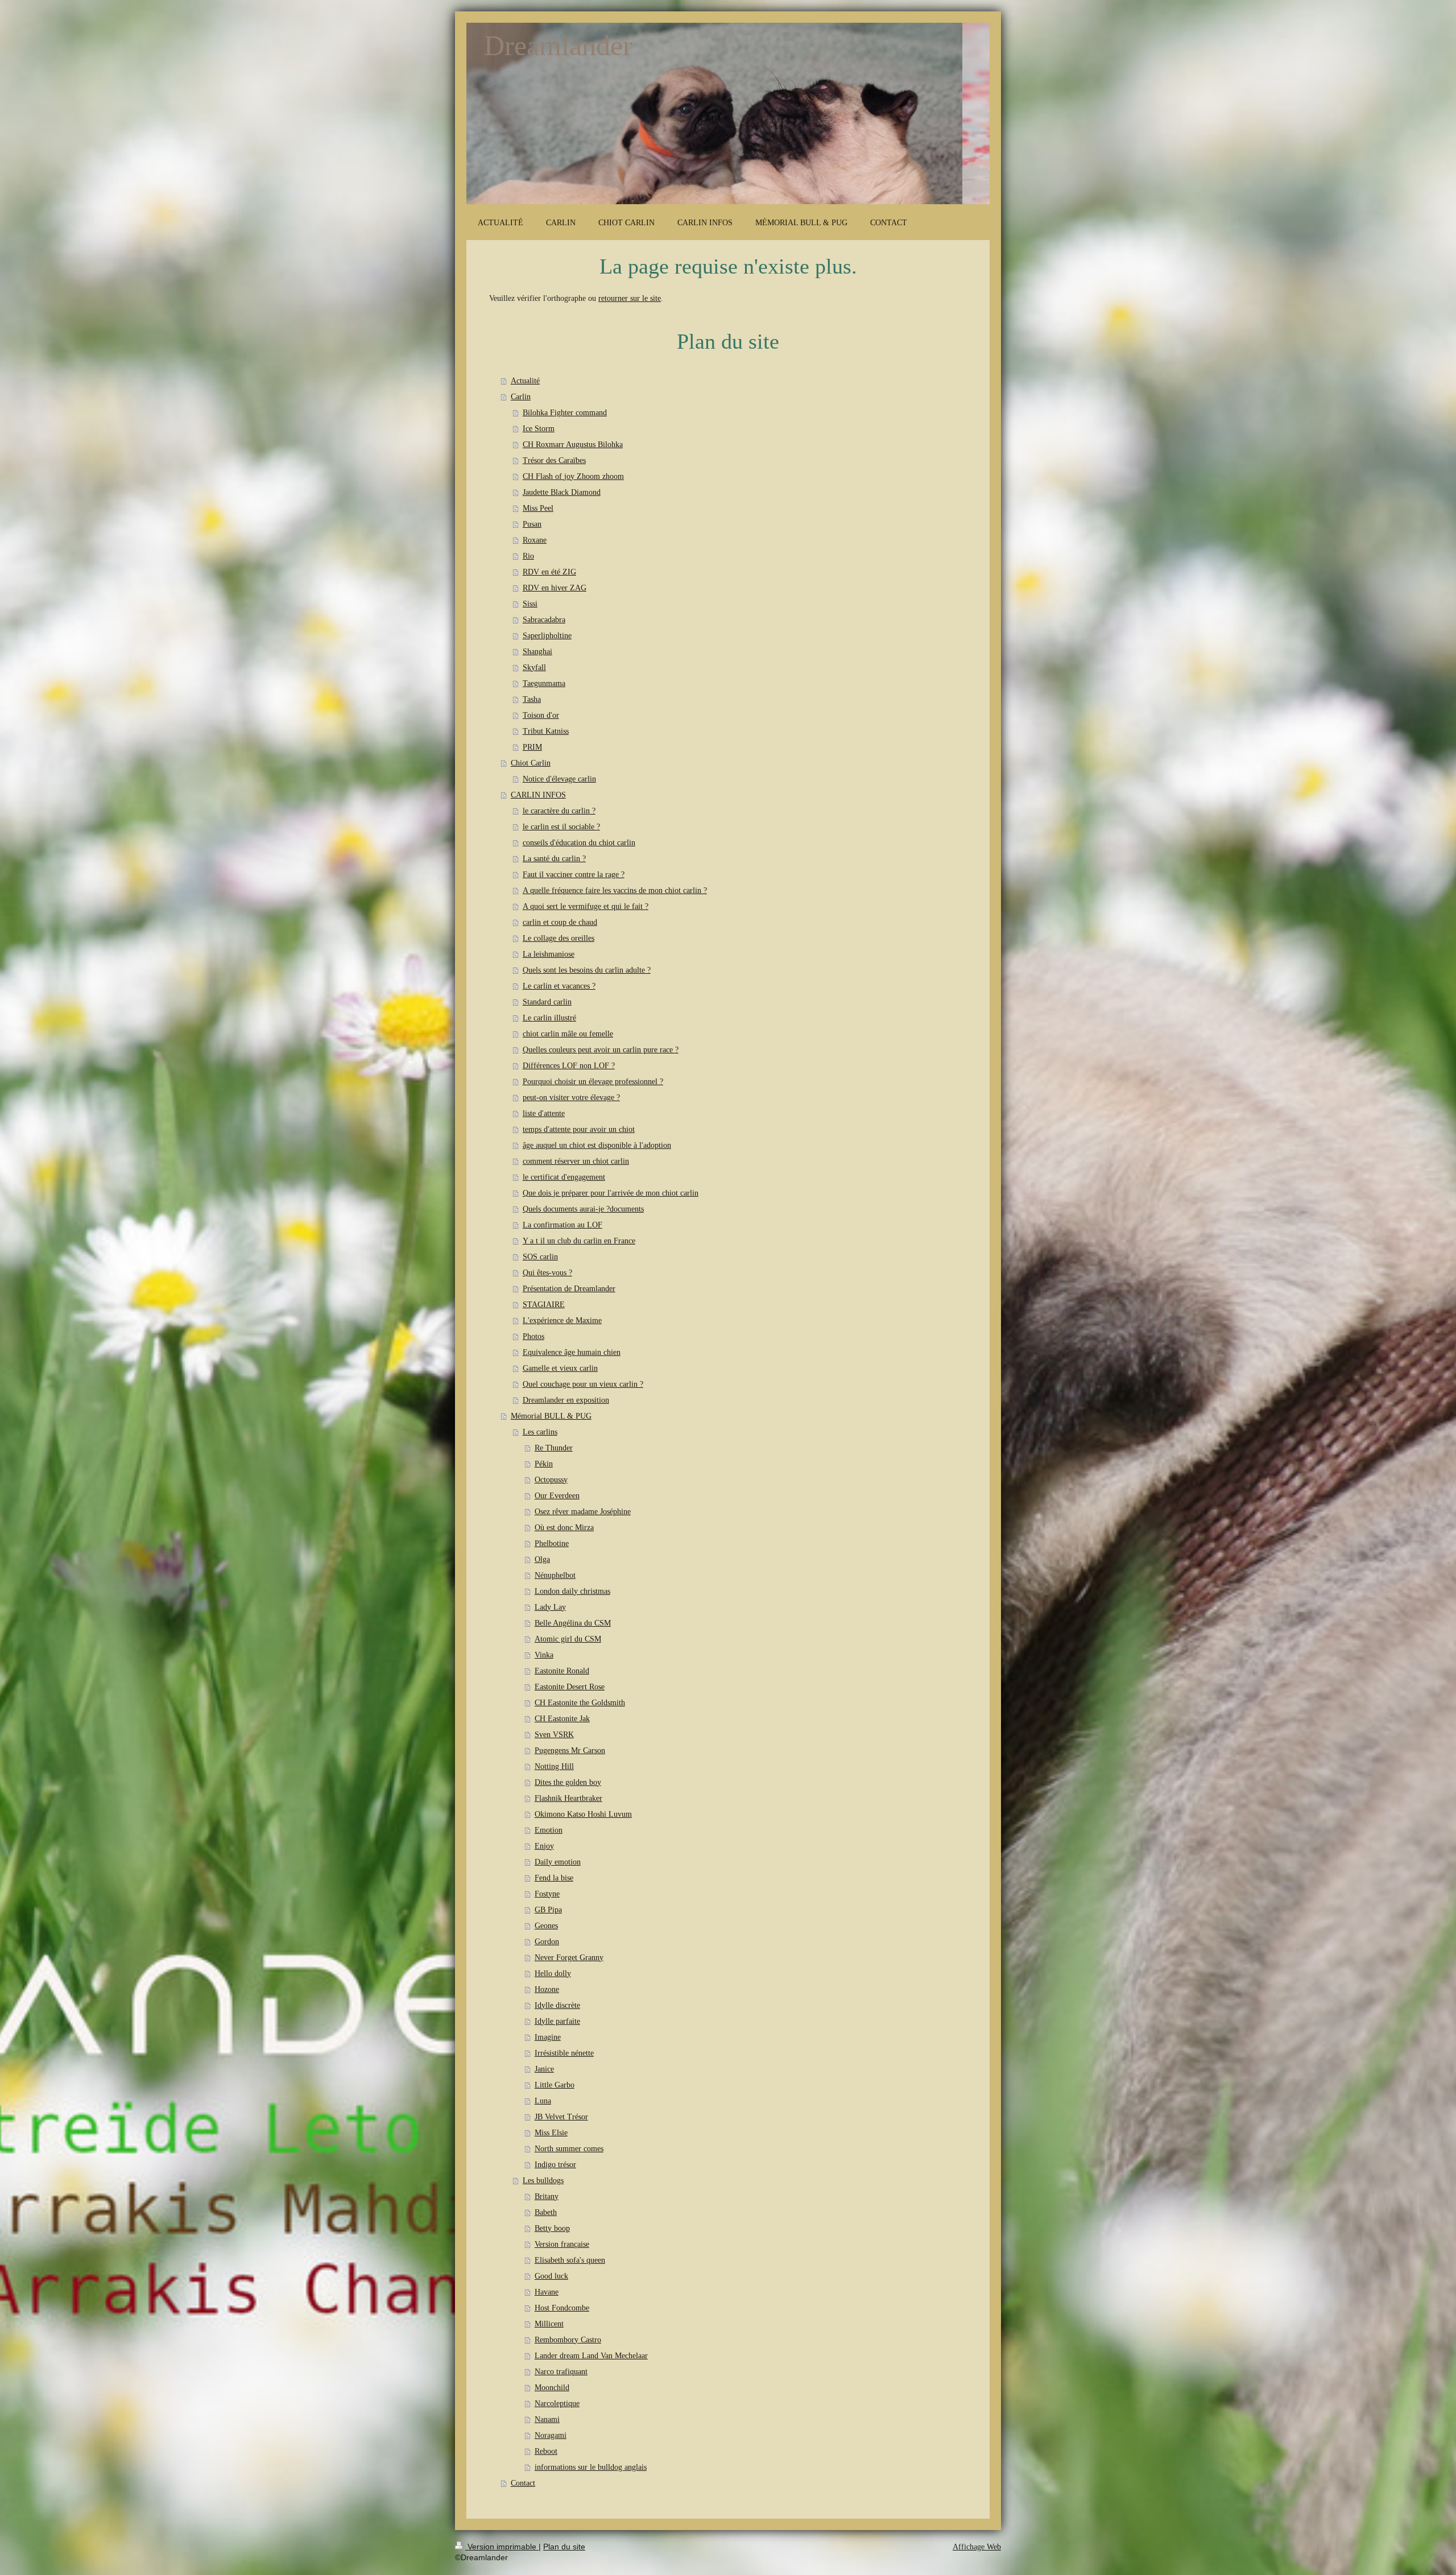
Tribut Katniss (546, 731)
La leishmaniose (549, 954)
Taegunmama (544, 683)
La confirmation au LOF (562, 1225)
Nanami (547, 2419)
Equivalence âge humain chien (572, 1352)
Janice (544, 2069)
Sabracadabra (544, 620)
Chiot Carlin (531, 763)
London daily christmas (572, 1591)
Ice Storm (539, 429)
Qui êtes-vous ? (547, 1273)
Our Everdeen (557, 1496)
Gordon (547, 1942)
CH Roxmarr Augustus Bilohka (573, 445)
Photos (533, 1336)
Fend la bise (554, 1878)
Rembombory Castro (568, 2340)
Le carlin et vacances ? (559, 986)
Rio (528, 556)
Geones (546, 1926)
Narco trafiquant (561, 2372)
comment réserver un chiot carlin (576, 1161)
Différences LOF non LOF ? (569, 1066)
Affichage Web (977, 2547)
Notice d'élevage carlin (559, 779)
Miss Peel (538, 508)
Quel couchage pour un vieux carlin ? (583, 1384)
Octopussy (551, 1480)
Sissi (530, 604)
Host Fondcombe (562, 2308)
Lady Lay (550, 1607)
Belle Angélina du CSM (573, 1623)
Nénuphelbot (555, 1575)
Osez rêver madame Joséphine (583, 1512)
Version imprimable (502, 2547)
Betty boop (552, 2228)
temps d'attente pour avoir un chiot (579, 1129)
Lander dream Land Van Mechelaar (591, 2356)
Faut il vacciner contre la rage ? (574, 875)
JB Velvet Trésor (561, 2117)
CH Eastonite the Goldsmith (580, 1703)
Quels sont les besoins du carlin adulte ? (587, 970)
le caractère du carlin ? (559, 811)
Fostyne (547, 1894)
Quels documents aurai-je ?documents (583, 1209)
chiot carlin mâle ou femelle (568, 1034)
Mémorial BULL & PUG (551, 1416)
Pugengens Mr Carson (570, 1751)
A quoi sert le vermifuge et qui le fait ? (586, 906)
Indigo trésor (555, 2165)
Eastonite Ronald (562, 1671)
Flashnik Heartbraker (568, 1798)
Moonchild (552, 2388)
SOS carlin (540, 1257)
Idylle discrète (557, 2005)
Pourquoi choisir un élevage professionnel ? (593, 1082)
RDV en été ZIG (549, 572)
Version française (562, 2244)
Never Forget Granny (569, 1958)
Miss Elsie (551, 2133)
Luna (543, 2101)
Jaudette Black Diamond (562, 492)
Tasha (532, 699)
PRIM (532, 747)
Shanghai (537, 652)
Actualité (525, 381)
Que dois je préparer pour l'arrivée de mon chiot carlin (611, 1193)
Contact (523, 2483)
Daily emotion (558, 1862)
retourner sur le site (630, 298)
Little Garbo (555, 2085)
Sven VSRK (554, 1735)
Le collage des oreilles (559, 938)
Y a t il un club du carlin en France (579, 1241)
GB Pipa (548, 1910)
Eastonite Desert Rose (570, 1687)
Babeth (546, 2212)
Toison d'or (541, 715)
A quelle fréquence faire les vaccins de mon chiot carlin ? (615, 890)
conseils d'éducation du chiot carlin (579, 843)
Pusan (532, 524)
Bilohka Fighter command (565, 413)
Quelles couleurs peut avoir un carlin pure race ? (601, 1050)
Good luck (551, 2276)
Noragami (551, 2435)
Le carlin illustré (549, 1018)
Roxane (535, 540)
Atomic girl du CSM (568, 1639)
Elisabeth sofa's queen (570, 2260)
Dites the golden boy (568, 1782)
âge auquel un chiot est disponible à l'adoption (597, 1145)
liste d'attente (544, 1113)
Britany (547, 2196)
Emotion (549, 1830)
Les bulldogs (543, 2181)
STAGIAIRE (544, 1305)
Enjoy (544, 1846)
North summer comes (569, 2149)
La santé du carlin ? (554, 859)
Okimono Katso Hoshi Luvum (583, 1814)
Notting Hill (554, 1766)
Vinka (544, 1655)
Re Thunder (554, 1448)
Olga (542, 1559)
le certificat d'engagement (564, 1177)
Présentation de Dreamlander (569, 1289)
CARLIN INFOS (538, 795)
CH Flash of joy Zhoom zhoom (573, 476)
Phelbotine (552, 1543)
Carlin (521, 397)
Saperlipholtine (547, 636)
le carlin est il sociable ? (561, 827)
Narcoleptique (557, 2404)
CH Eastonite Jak (562, 1719)
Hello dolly (553, 1973)
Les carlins (540, 1432)
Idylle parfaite (557, 2021)
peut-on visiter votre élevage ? (571, 1098)
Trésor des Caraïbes (554, 460)
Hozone (547, 1989)
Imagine (548, 2037)
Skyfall (534, 667)
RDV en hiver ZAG (555, 588)
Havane (547, 2292)
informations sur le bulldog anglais (591, 2467)
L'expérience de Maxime (562, 1320)
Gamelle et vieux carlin (560, 1368)
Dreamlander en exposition (566, 1400)
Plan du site (564, 2547)
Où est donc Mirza (564, 1528)
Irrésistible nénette (564, 2053)
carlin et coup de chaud (560, 922)
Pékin (544, 1464)
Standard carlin (547, 1002)
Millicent (549, 2324)
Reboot (546, 2451)
